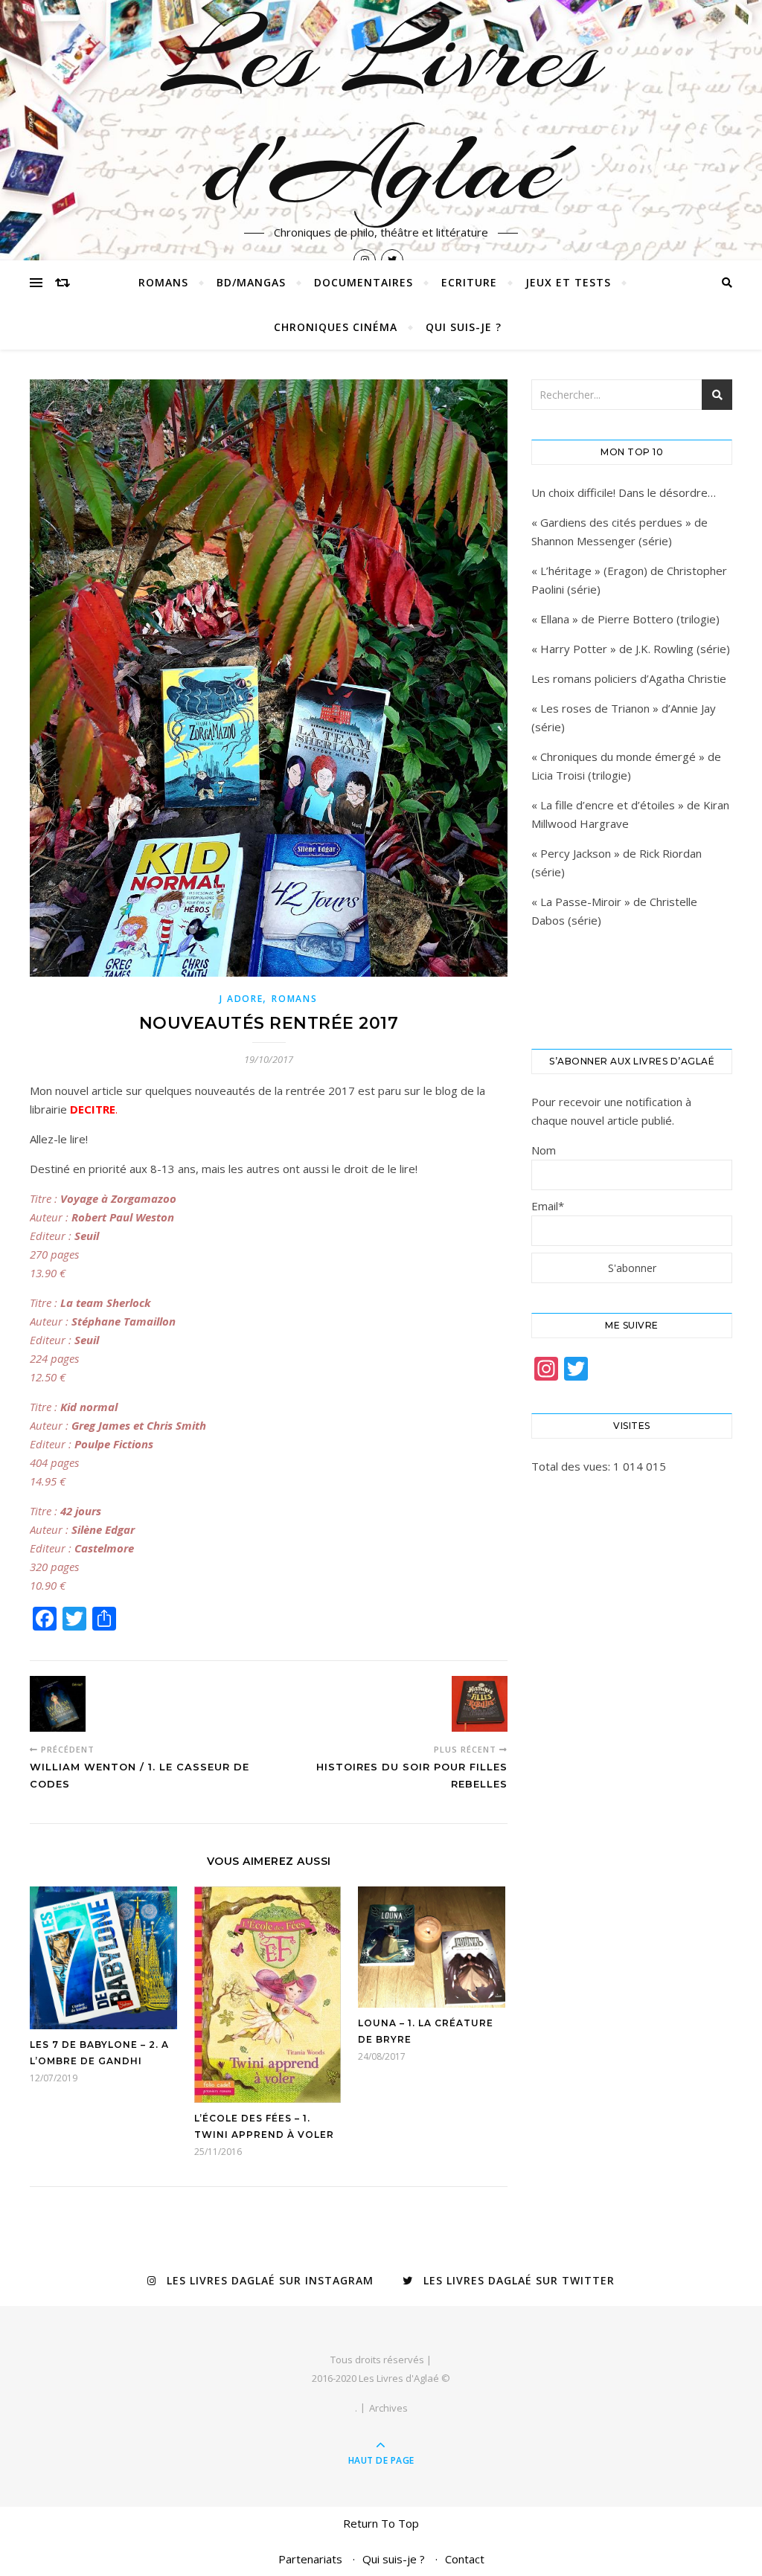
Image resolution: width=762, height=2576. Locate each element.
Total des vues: (572, 1466)
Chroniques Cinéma (336, 327)
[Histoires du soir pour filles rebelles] (480, 1704)
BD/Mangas (251, 282)
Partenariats (310, 2559)
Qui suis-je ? (464, 327)
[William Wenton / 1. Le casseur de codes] (58, 1704)
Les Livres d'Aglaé (381, 112)
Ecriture (469, 282)
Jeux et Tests (568, 282)
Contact (465, 2559)
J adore (241, 999)
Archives (388, 2408)
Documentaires (364, 282)
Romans (163, 282)
